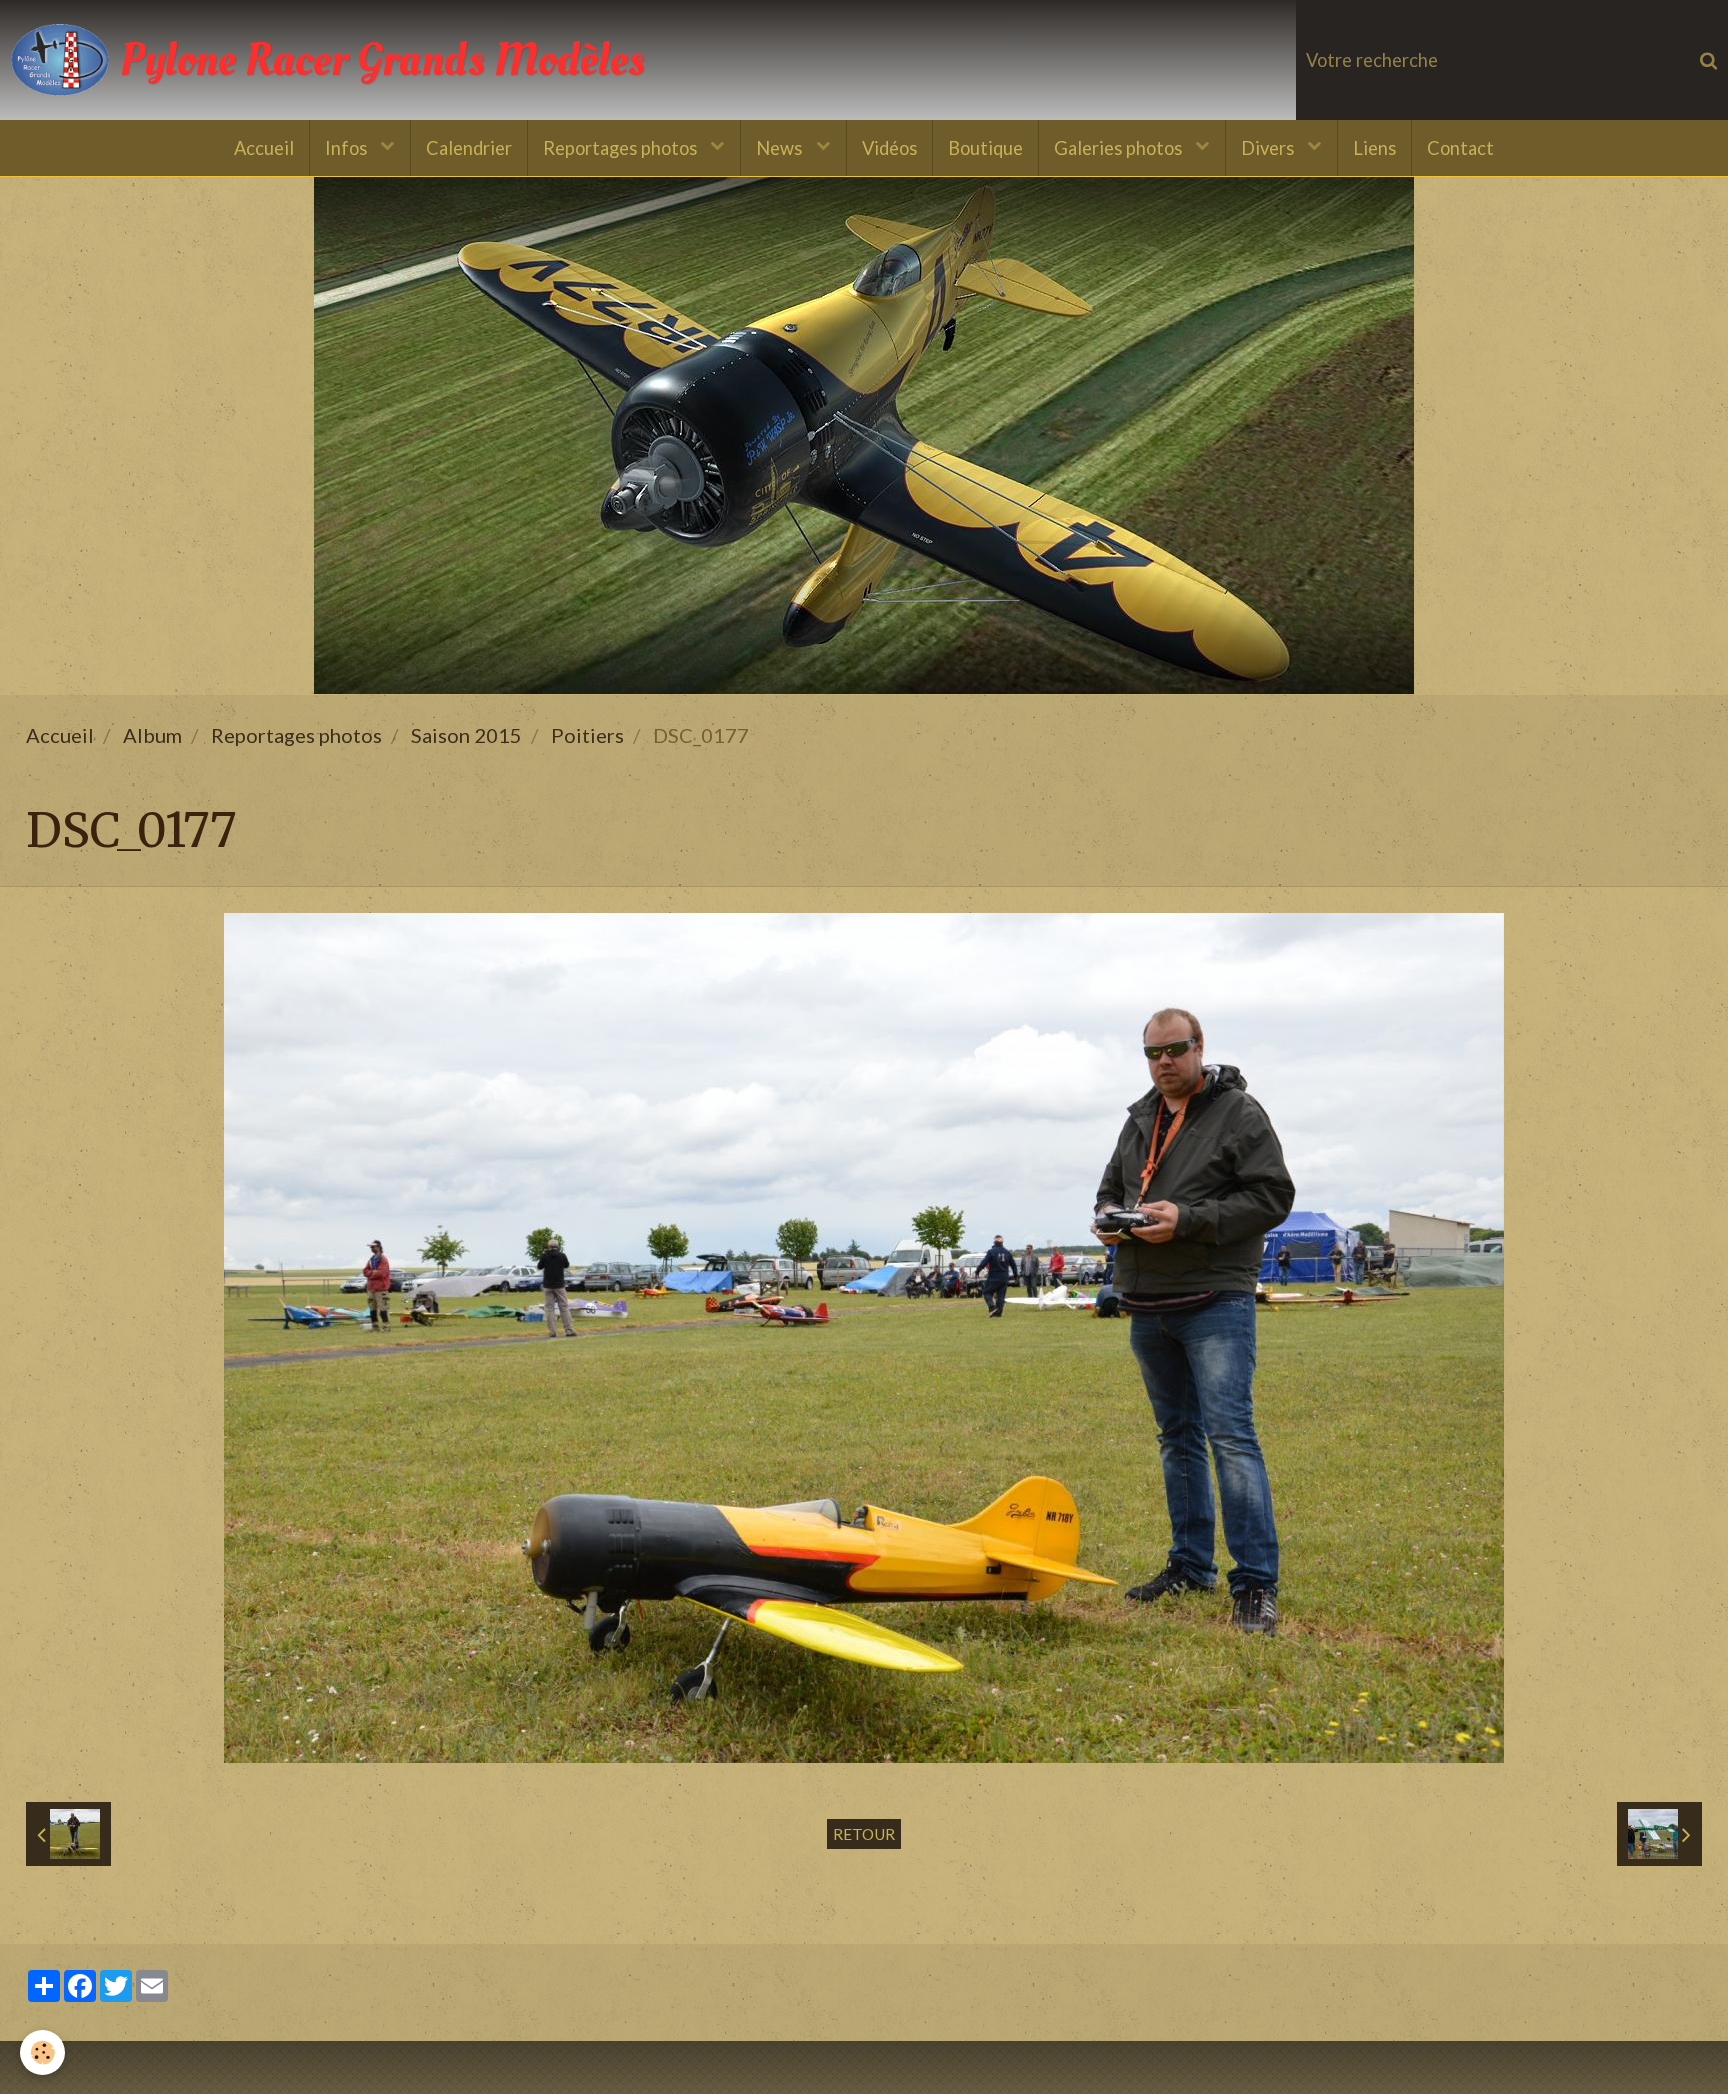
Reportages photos (622, 148)
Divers (1269, 148)
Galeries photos (1120, 148)
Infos (348, 148)
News (781, 148)
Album (152, 735)
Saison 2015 (466, 735)
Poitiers (587, 735)
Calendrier (469, 148)
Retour (864, 1834)
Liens (1374, 148)
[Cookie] (42, 2052)
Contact (1460, 148)
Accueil (264, 148)
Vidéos (889, 148)
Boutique (985, 148)
